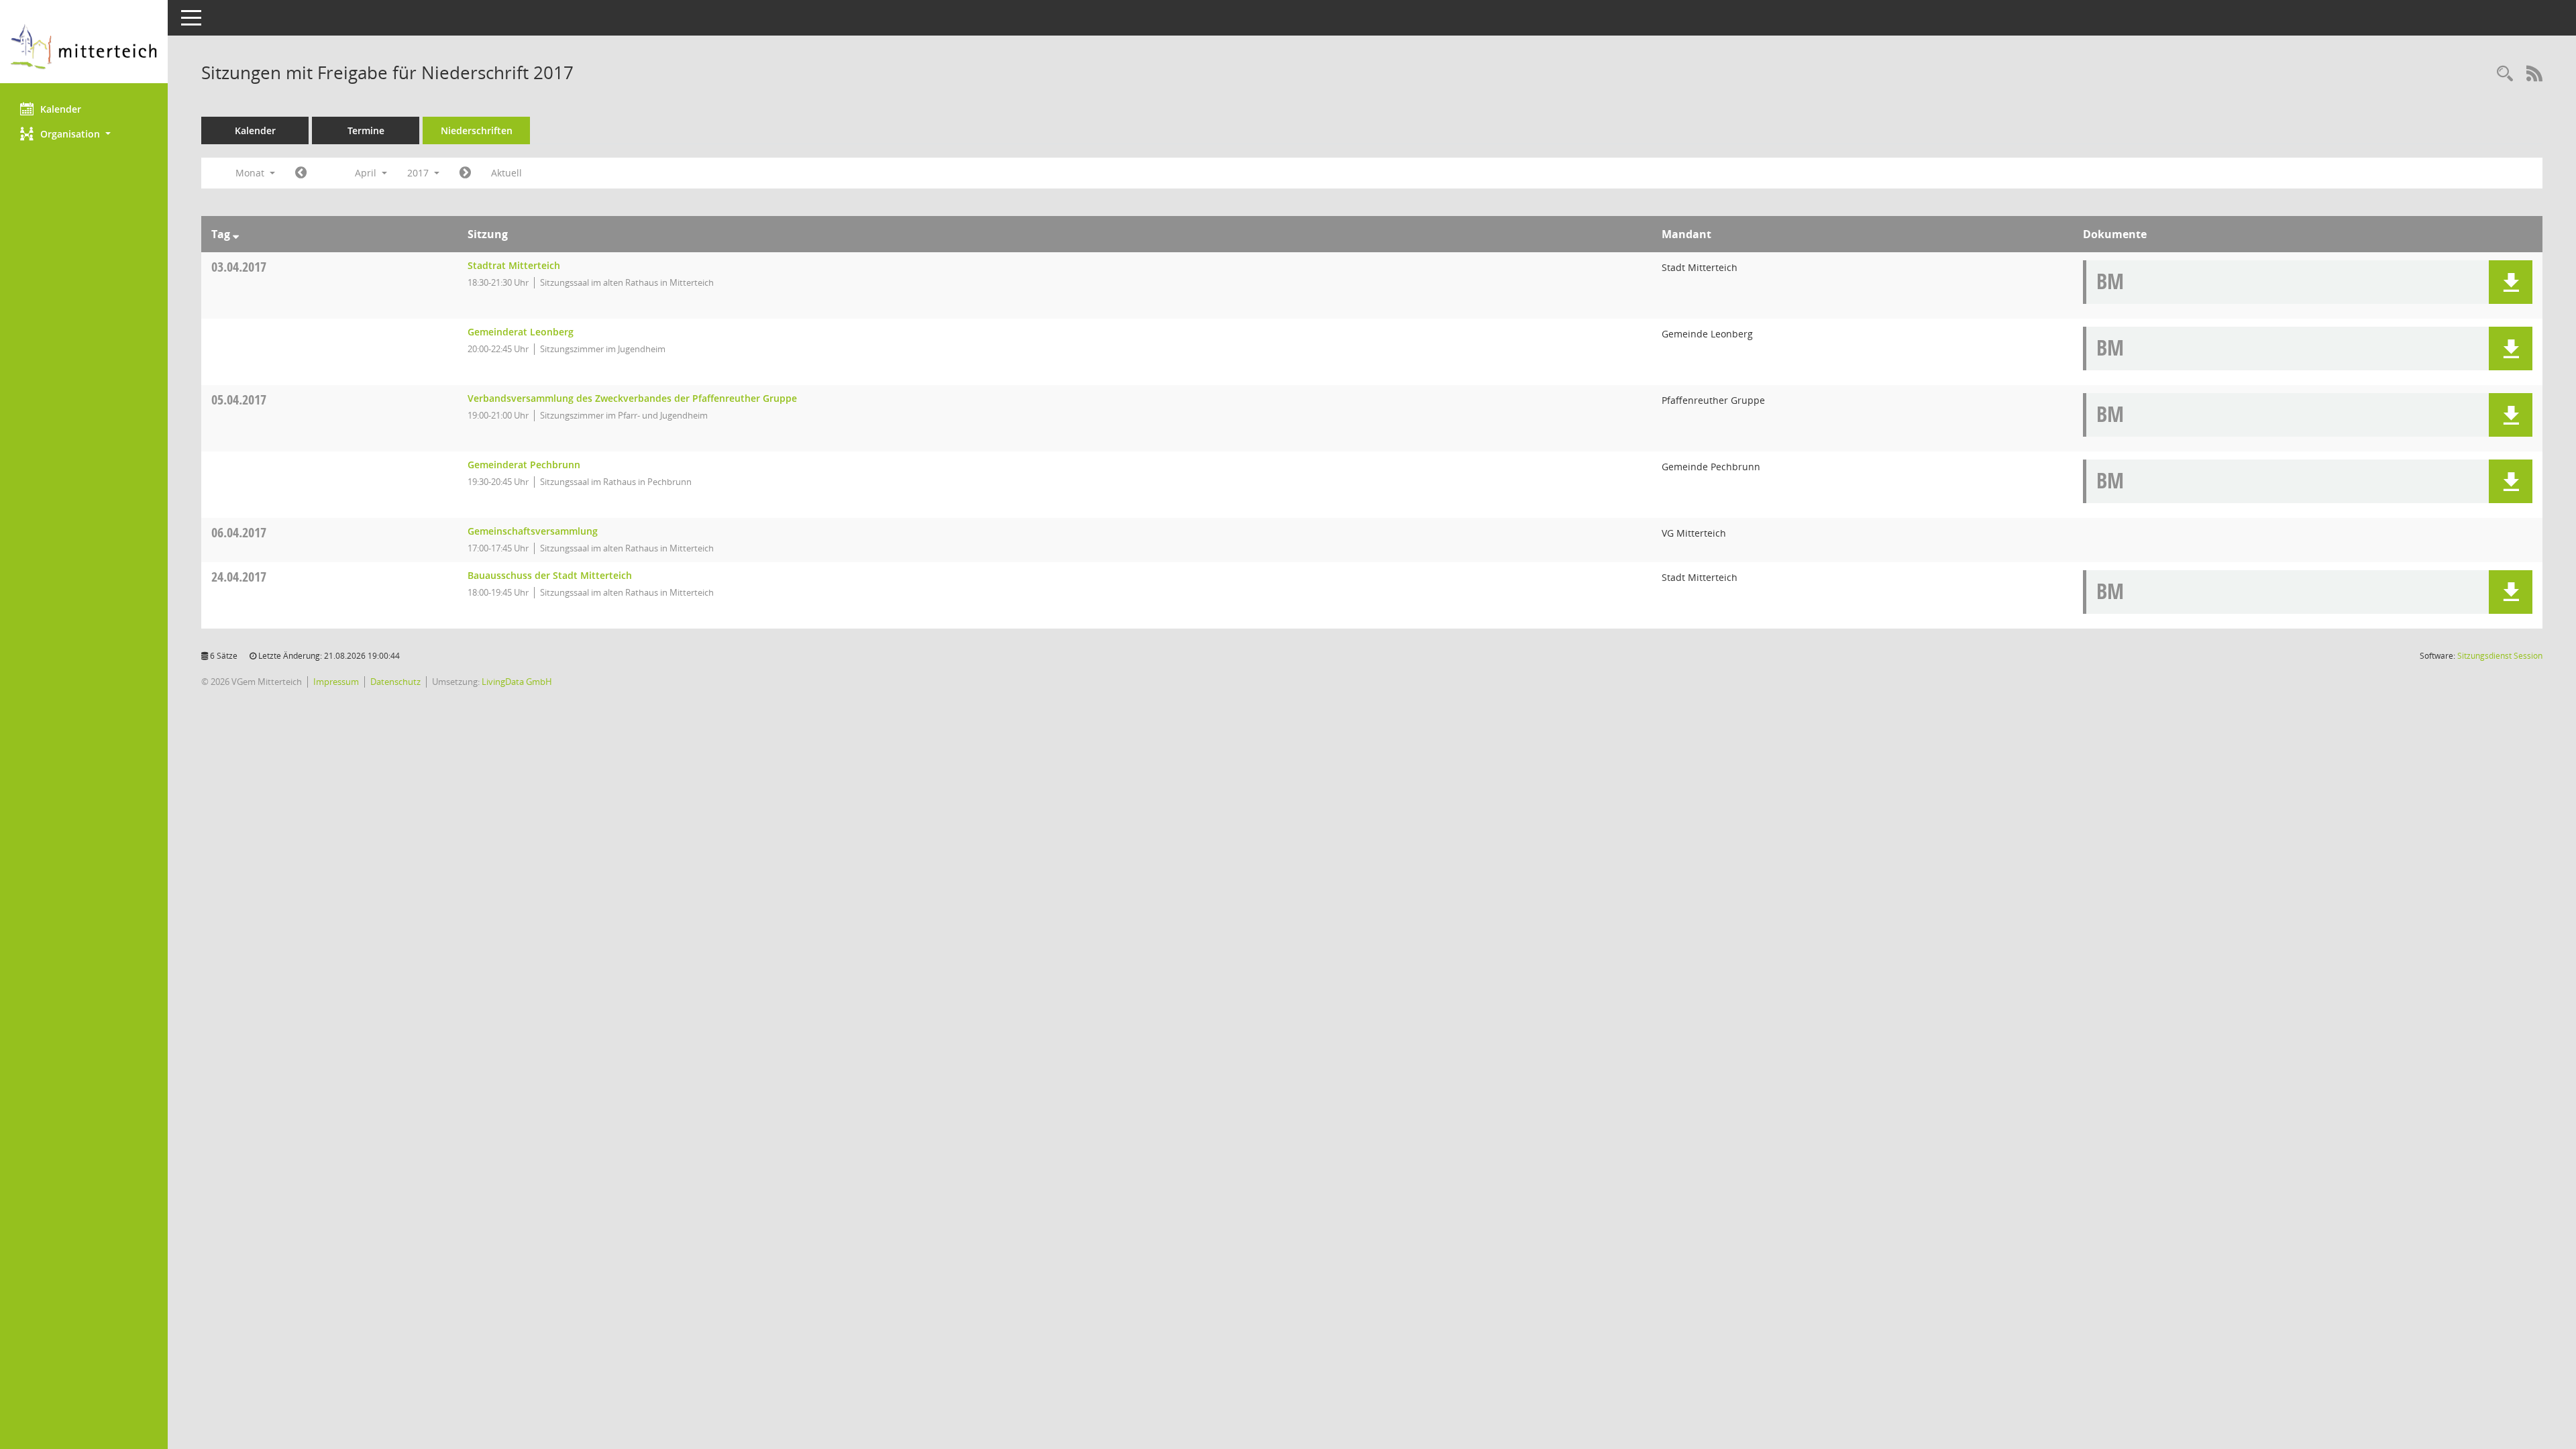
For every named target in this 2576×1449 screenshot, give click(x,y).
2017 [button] (419, 173)
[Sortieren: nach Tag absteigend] (236, 234)
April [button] (367, 173)
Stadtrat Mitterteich (514, 265)
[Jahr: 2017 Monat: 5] (465, 173)
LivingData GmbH (517, 682)
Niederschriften (477, 130)
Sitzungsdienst (2500, 656)
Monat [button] (251, 173)
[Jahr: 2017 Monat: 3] (301, 173)
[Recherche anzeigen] (2505, 74)
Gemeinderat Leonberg (521, 332)
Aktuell (506, 173)
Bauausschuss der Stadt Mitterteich (550, 575)
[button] (84, 134)
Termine (366, 130)
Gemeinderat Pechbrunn (524, 465)
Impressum (336, 682)
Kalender (61, 109)
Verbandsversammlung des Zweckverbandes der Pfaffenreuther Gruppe (632, 398)
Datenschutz (395, 682)
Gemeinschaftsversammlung (533, 531)
